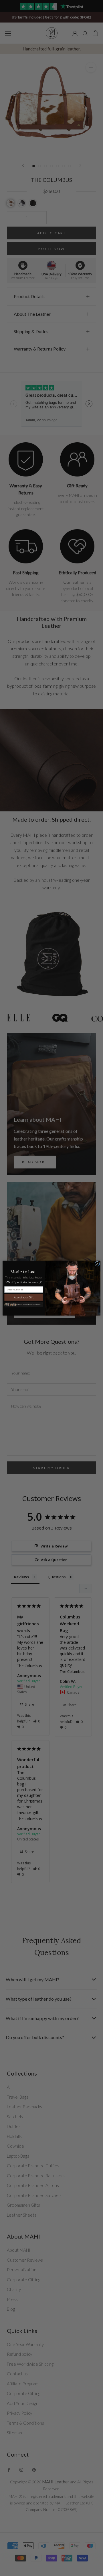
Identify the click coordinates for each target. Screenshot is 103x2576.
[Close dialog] (97, 1263)
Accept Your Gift (24, 1297)
